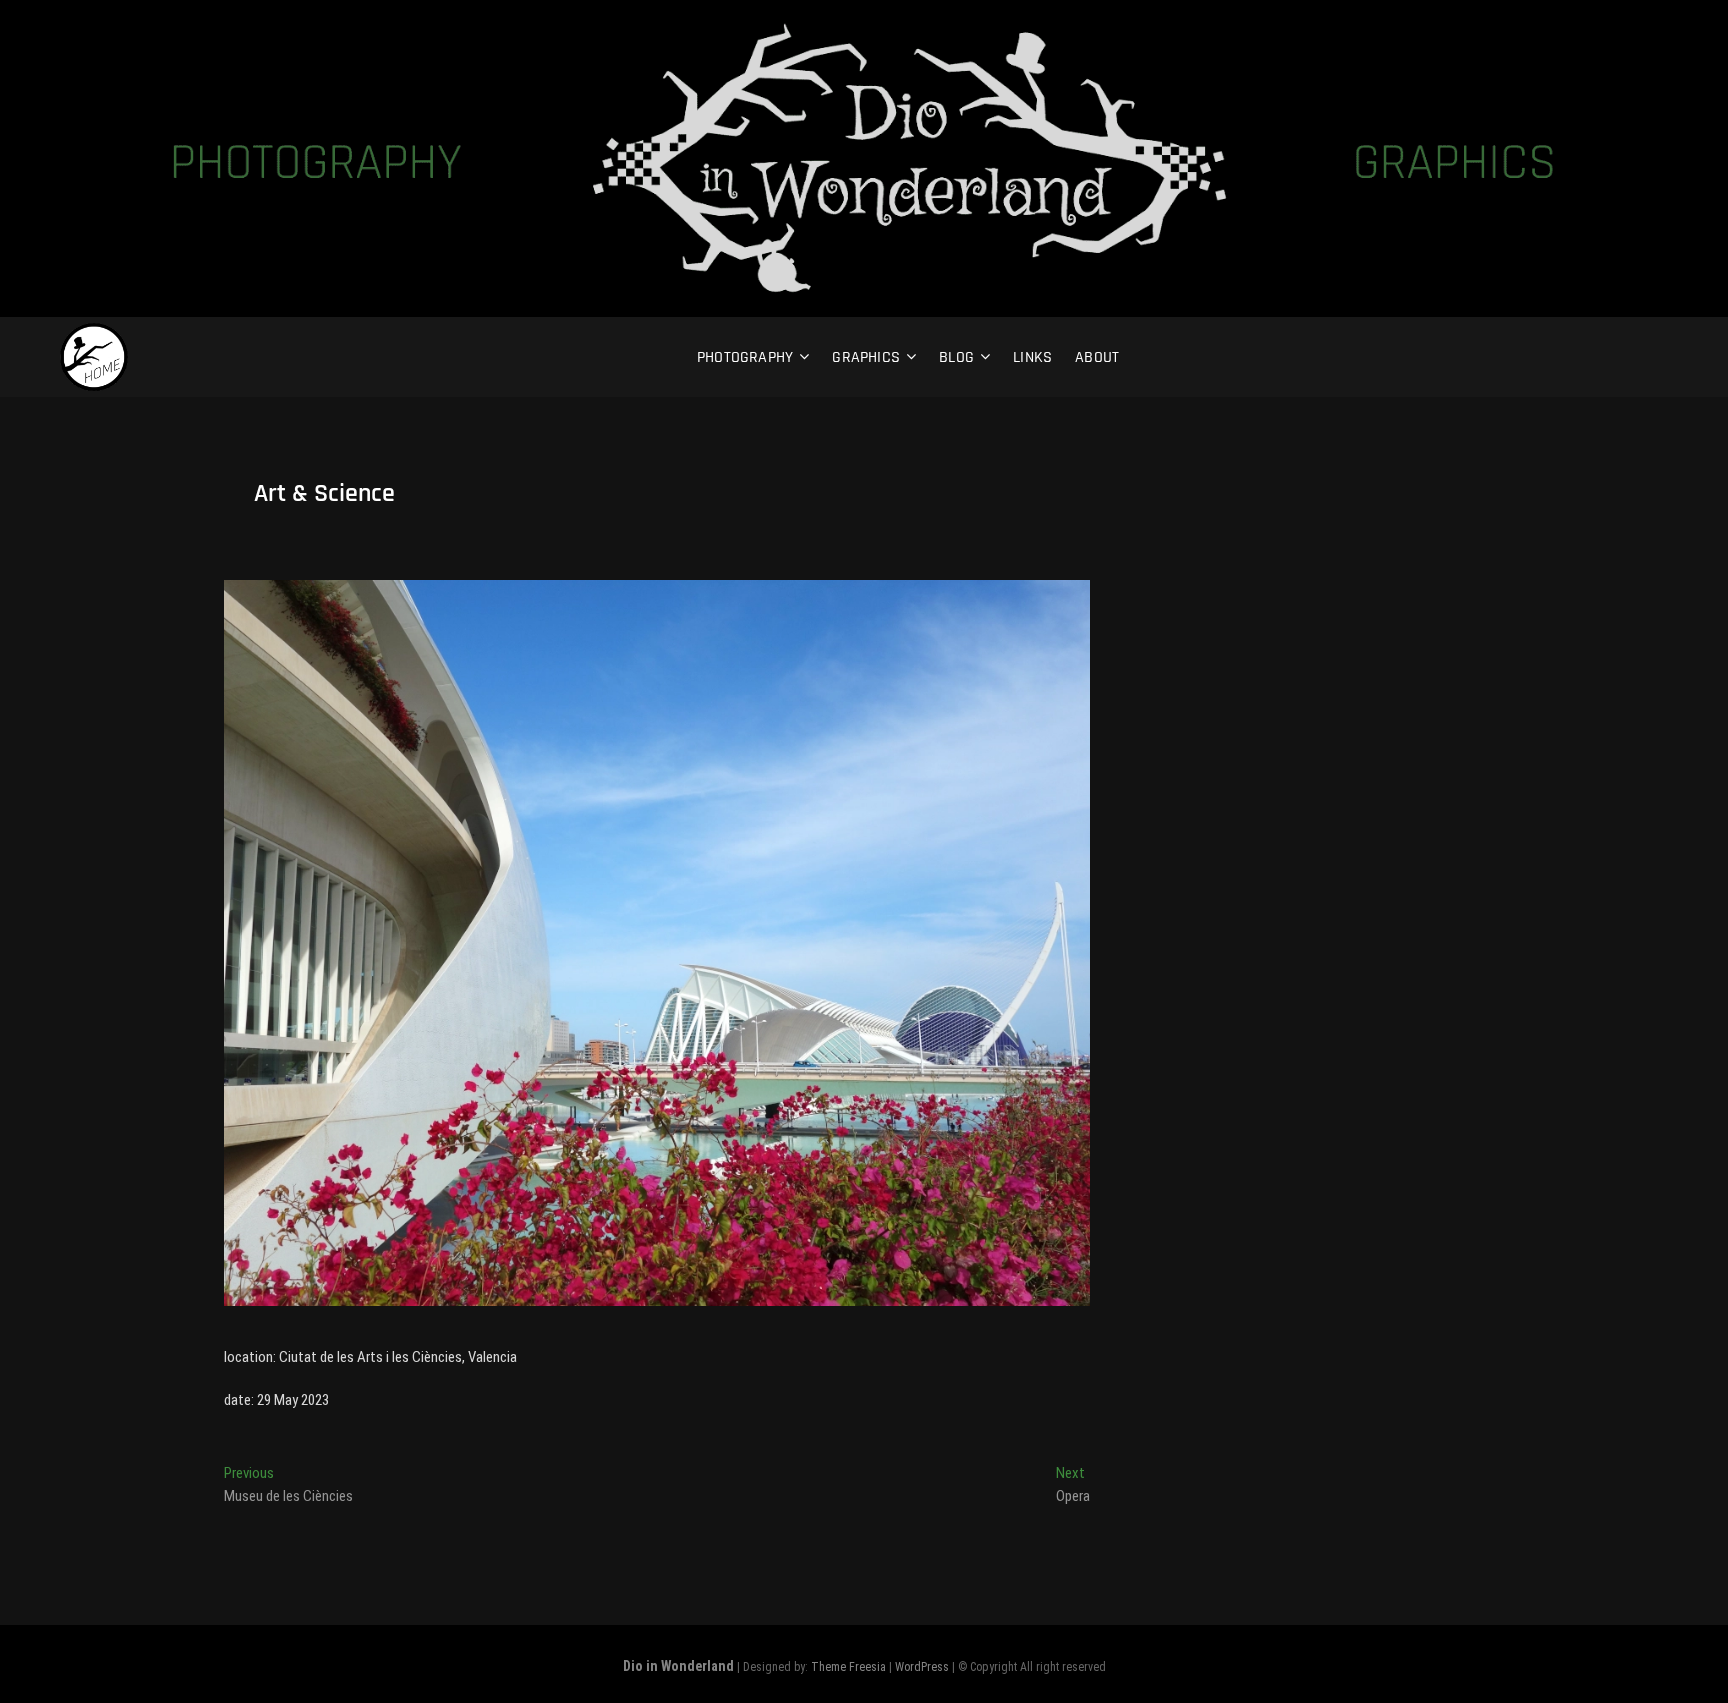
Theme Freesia (848, 1667)
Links (1032, 357)
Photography (745, 357)
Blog (956, 357)
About (1097, 357)
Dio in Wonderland (678, 1666)
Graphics (866, 357)
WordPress (922, 1667)
